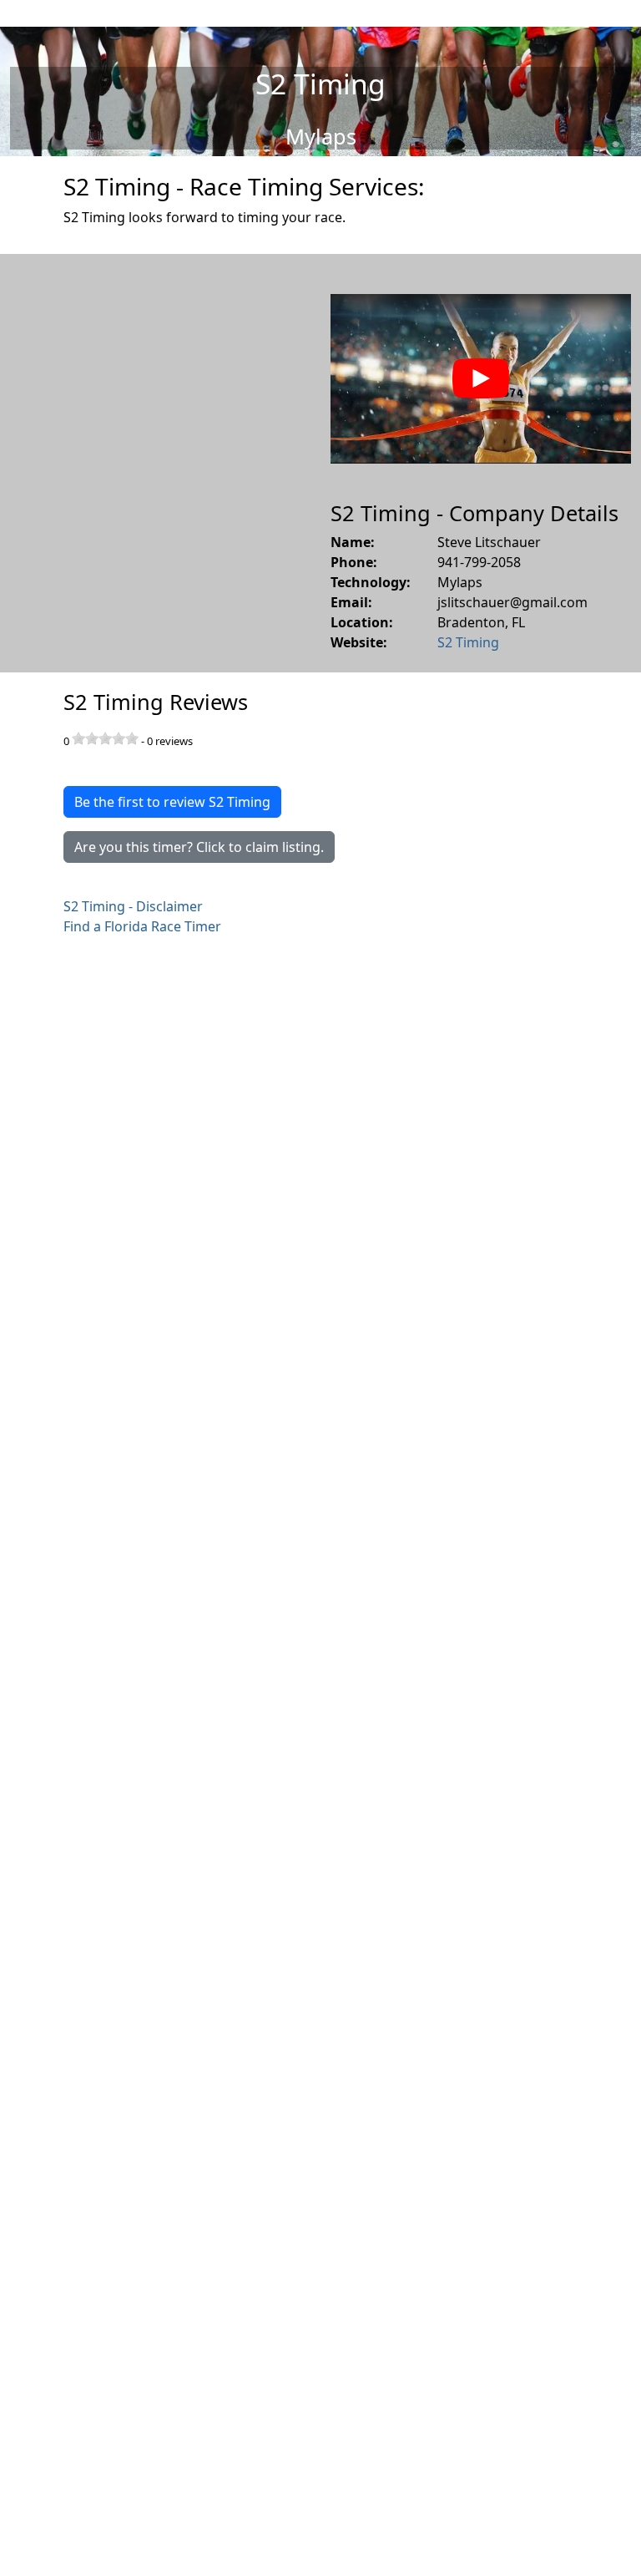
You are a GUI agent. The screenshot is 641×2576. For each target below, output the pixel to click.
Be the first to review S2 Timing (172, 802)
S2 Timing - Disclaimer (133, 906)
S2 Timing (468, 642)
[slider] (105, 738)
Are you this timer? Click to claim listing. (199, 847)
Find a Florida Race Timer (142, 926)
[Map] (160, 463)
